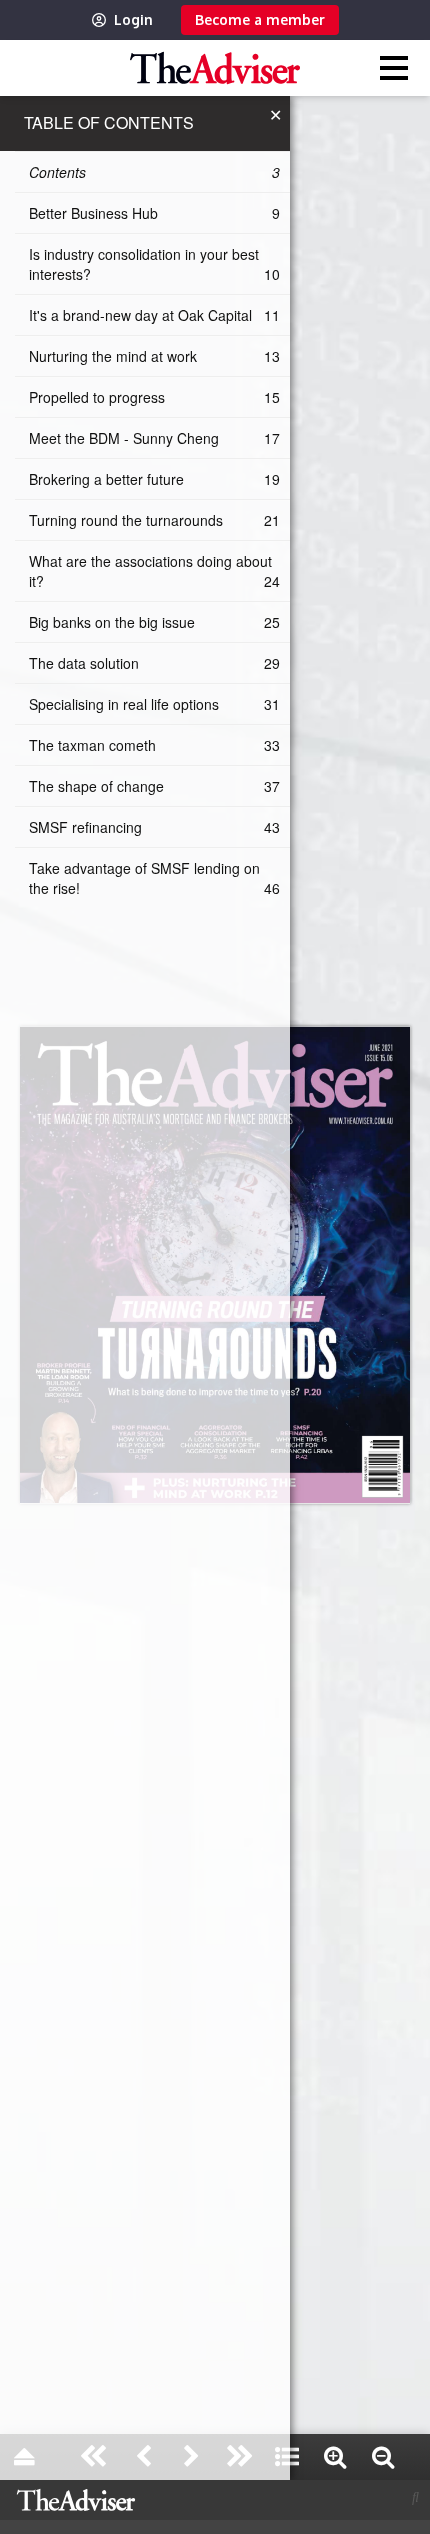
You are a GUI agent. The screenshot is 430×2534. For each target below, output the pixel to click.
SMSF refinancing (154, 827)
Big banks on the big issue (154, 622)
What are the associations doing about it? (154, 571)
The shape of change (154, 786)
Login (133, 19)
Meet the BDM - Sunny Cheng (154, 438)
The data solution (154, 663)
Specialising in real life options (154, 704)
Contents (154, 172)
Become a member (260, 19)
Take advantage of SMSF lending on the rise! (154, 878)
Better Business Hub (154, 213)
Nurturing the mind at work (154, 356)
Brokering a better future (154, 479)
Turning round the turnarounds (154, 520)
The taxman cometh (154, 745)
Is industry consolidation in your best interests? (154, 264)
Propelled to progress (154, 397)
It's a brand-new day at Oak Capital (154, 315)
